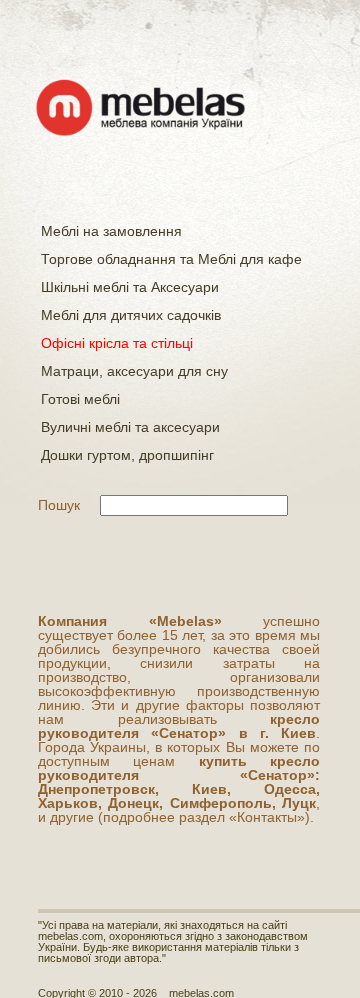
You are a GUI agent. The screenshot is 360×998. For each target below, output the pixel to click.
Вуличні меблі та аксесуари (130, 427)
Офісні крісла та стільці (117, 343)
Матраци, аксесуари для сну (134, 371)
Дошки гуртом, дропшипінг (127, 455)
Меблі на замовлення (111, 231)
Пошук (59, 505)
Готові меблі (80, 399)
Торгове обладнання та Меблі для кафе (171, 259)
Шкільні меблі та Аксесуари (130, 287)
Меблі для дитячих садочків (131, 315)
